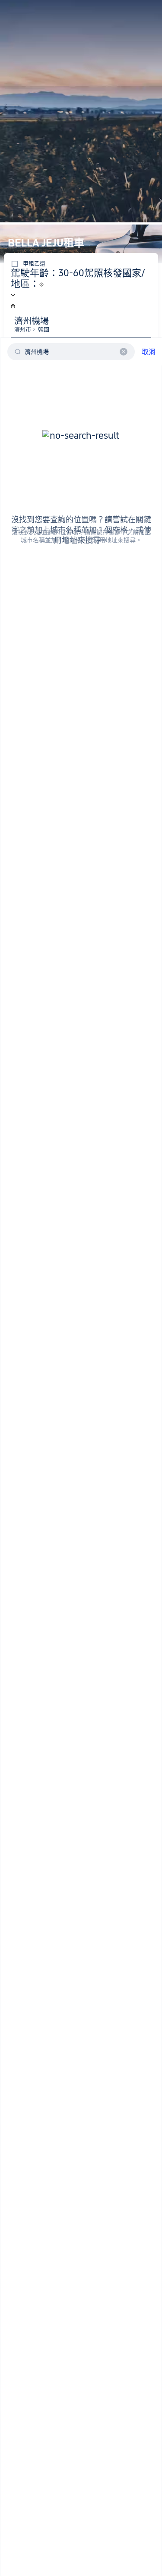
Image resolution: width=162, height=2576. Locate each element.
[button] (140, 10)
